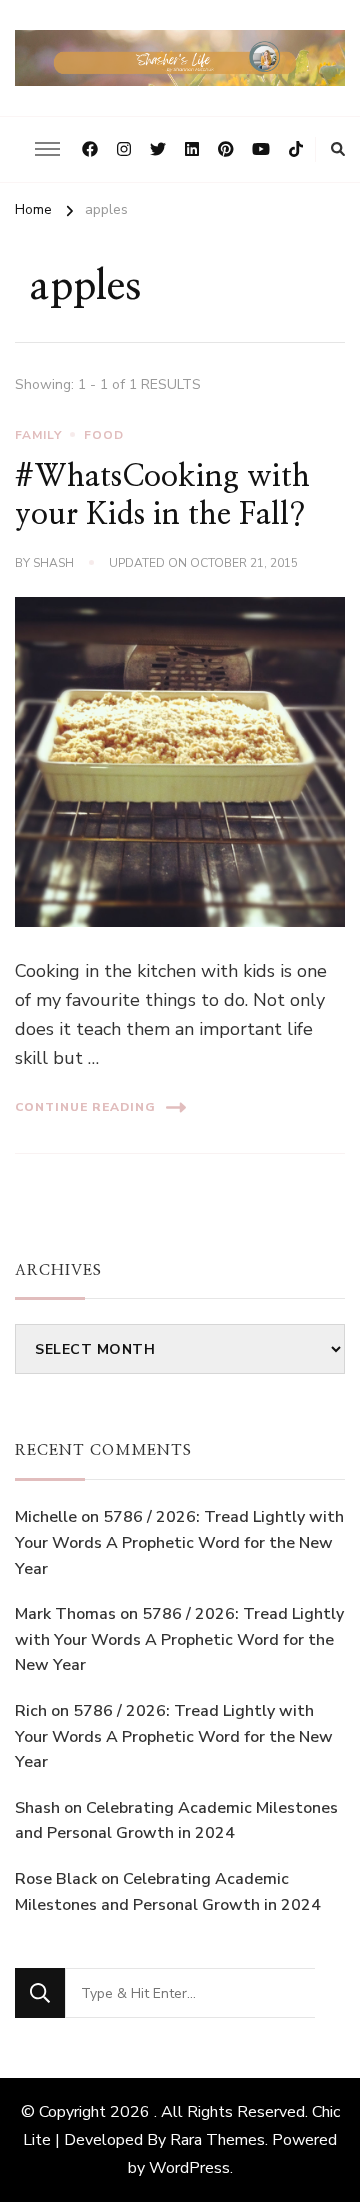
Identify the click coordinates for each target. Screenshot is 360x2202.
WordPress (189, 2168)
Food (104, 435)
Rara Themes (217, 2140)
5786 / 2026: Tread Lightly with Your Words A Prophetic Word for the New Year (179, 1542)
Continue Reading (85, 1107)
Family (38, 435)
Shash (53, 563)
